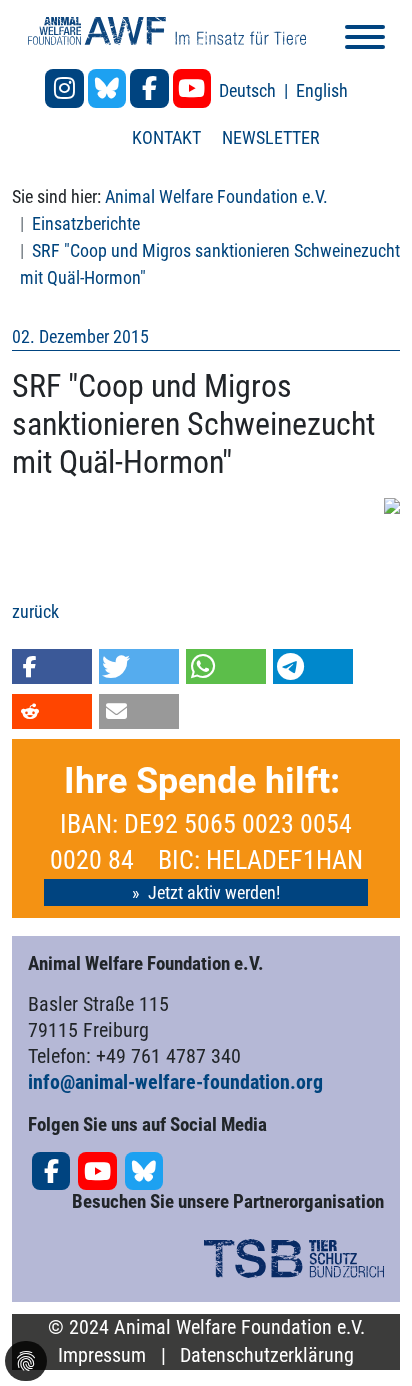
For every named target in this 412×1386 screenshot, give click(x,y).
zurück (35, 611)
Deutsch (249, 90)
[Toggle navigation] (365, 40)
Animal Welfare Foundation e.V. (216, 196)
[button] (52, 666)
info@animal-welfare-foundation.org (175, 1082)
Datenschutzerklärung (267, 1355)
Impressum (102, 1355)
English (322, 90)
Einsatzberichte (86, 223)
